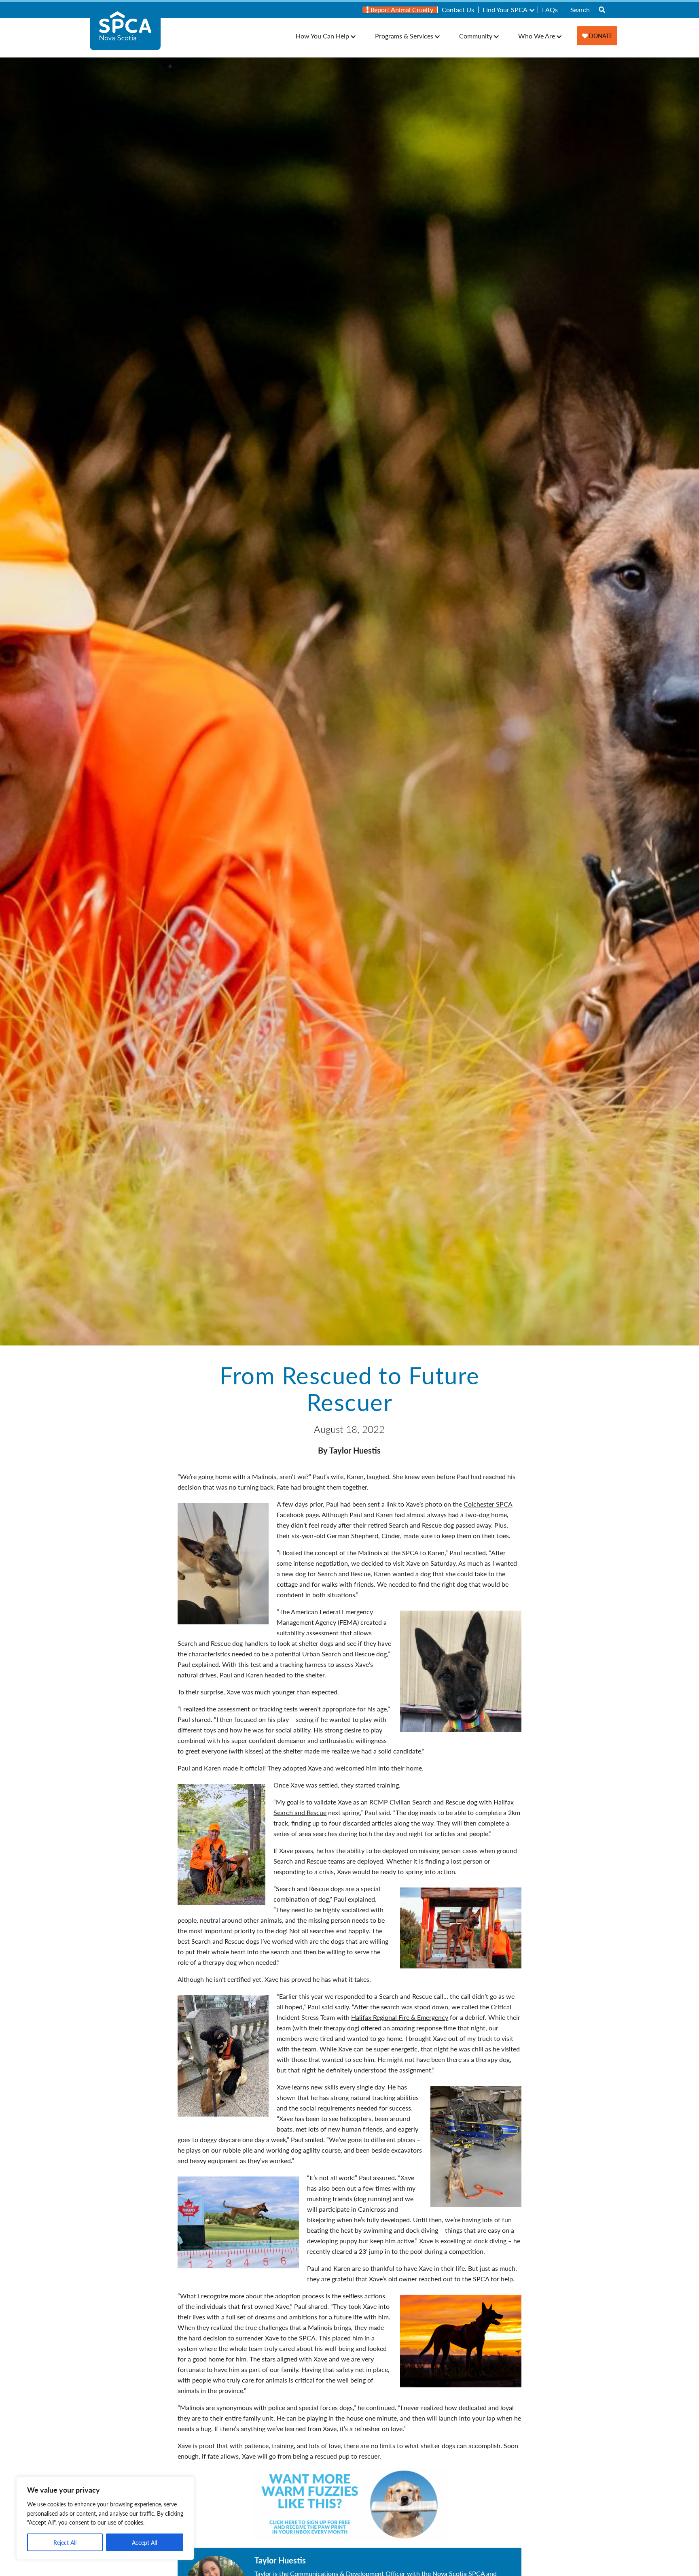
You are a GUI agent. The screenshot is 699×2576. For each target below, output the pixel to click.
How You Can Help (322, 36)
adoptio (286, 2296)
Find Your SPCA (505, 10)
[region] (105, 2518)
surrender (250, 2338)
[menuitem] (400, 10)
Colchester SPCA (488, 1504)
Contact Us (458, 10)
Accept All (144, 2542)
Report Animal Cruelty (401, 10)
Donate (600, 36)
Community (476, 36)
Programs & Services (404, 36)
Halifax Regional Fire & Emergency (400, 2017)
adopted (294, 1768)
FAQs (550, 10)
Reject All (65, 2542)
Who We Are (537, 36)
